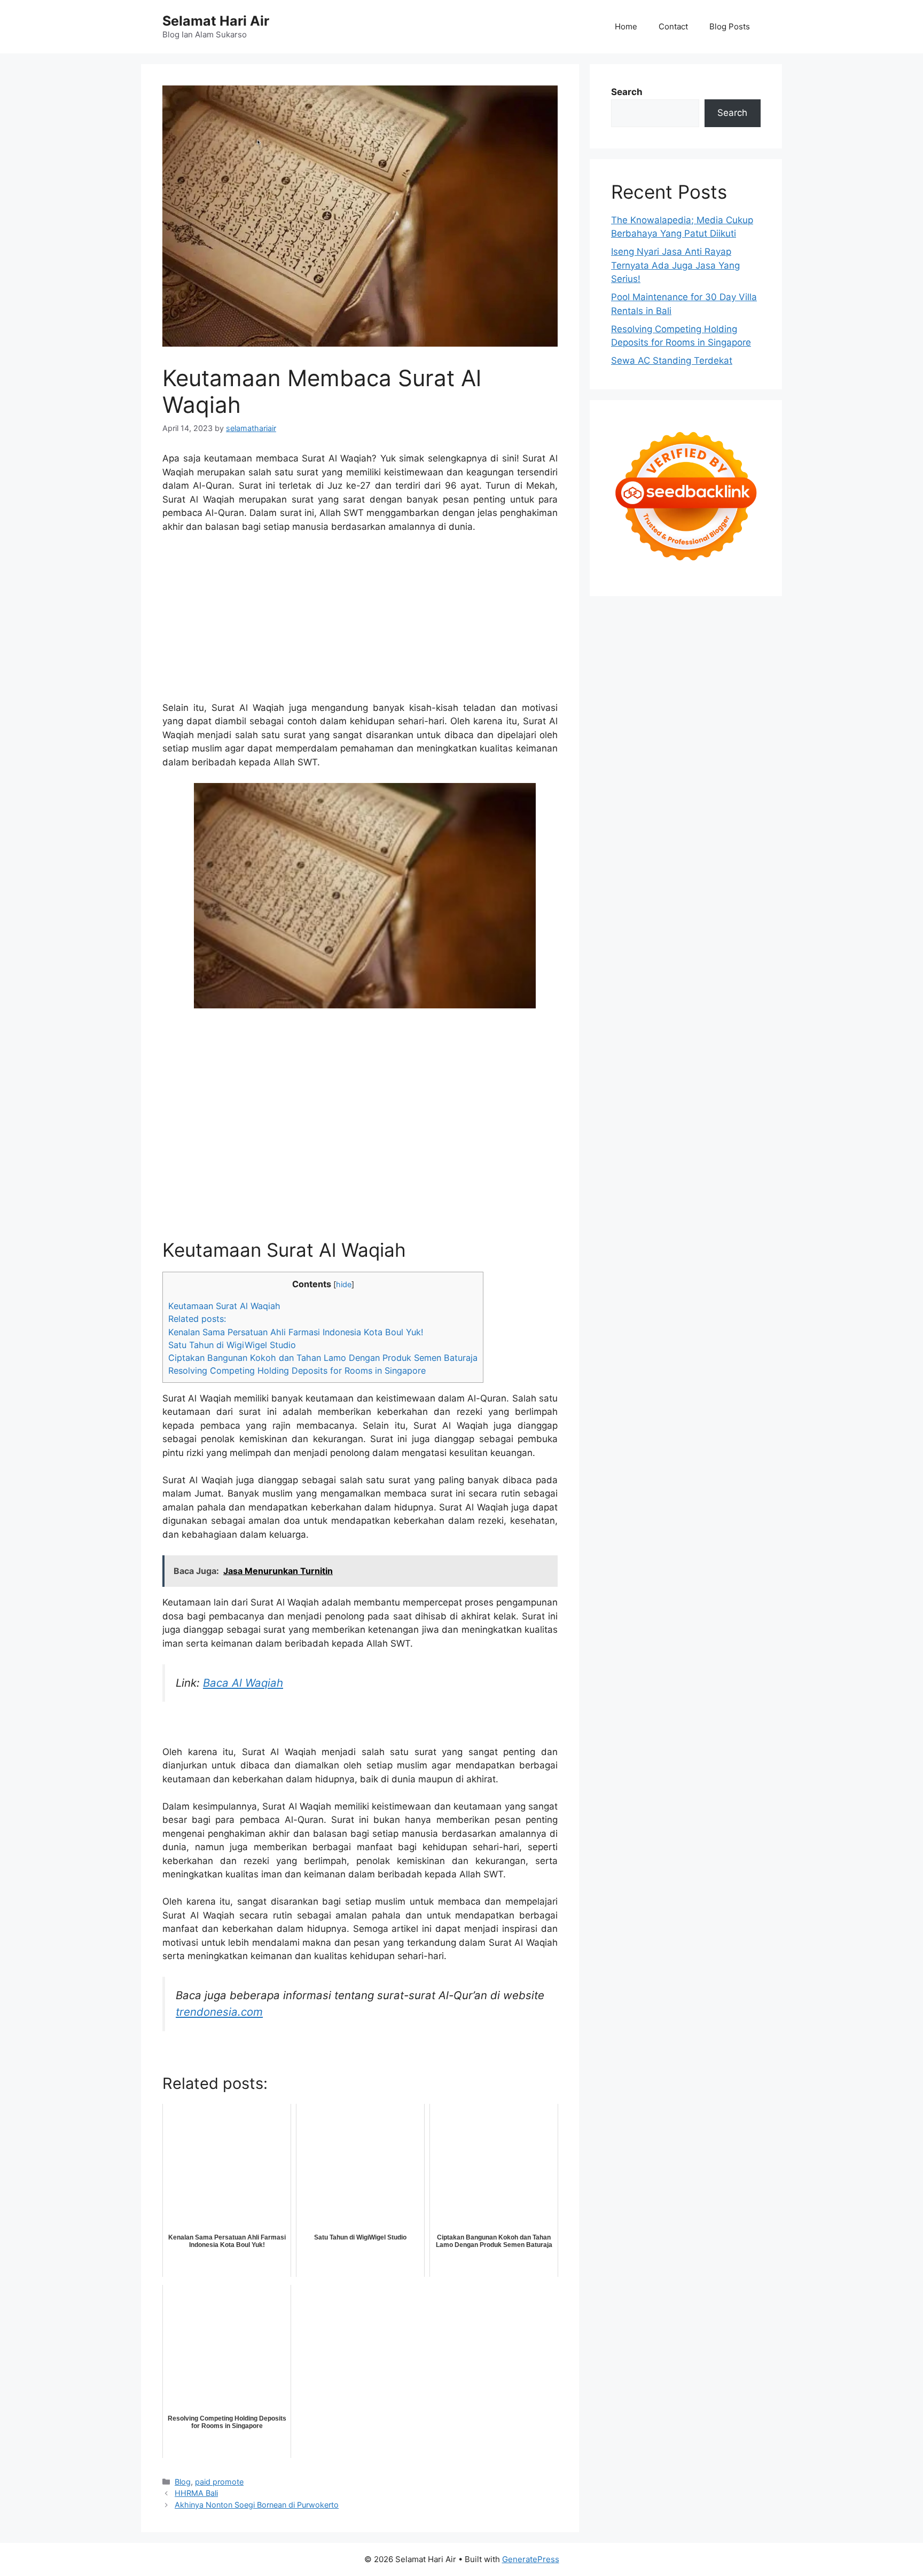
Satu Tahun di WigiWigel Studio (232, 1345)
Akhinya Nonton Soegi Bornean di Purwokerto (257, 2505)
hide (344, 1285)
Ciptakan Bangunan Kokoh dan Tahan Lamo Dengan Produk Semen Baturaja (323, 1358)
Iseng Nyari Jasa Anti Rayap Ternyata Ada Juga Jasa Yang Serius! (675, 265)
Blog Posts (730, 26)
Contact (673, 26)
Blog (183, 2482)
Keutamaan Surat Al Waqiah (224, 1306)
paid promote (219, 2482)
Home (626, 26)
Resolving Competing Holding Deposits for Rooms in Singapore (297, 1371)
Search (627, 92)
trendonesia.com (219, 2012)
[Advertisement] (360, 622)
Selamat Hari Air (216, 21)
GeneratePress (531, 2559)
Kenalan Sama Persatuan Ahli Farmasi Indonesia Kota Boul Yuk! (296, 1332)
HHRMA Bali (196, 2493)
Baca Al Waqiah (243, 1683)
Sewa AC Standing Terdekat (672, 361)
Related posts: (197, 1319)
